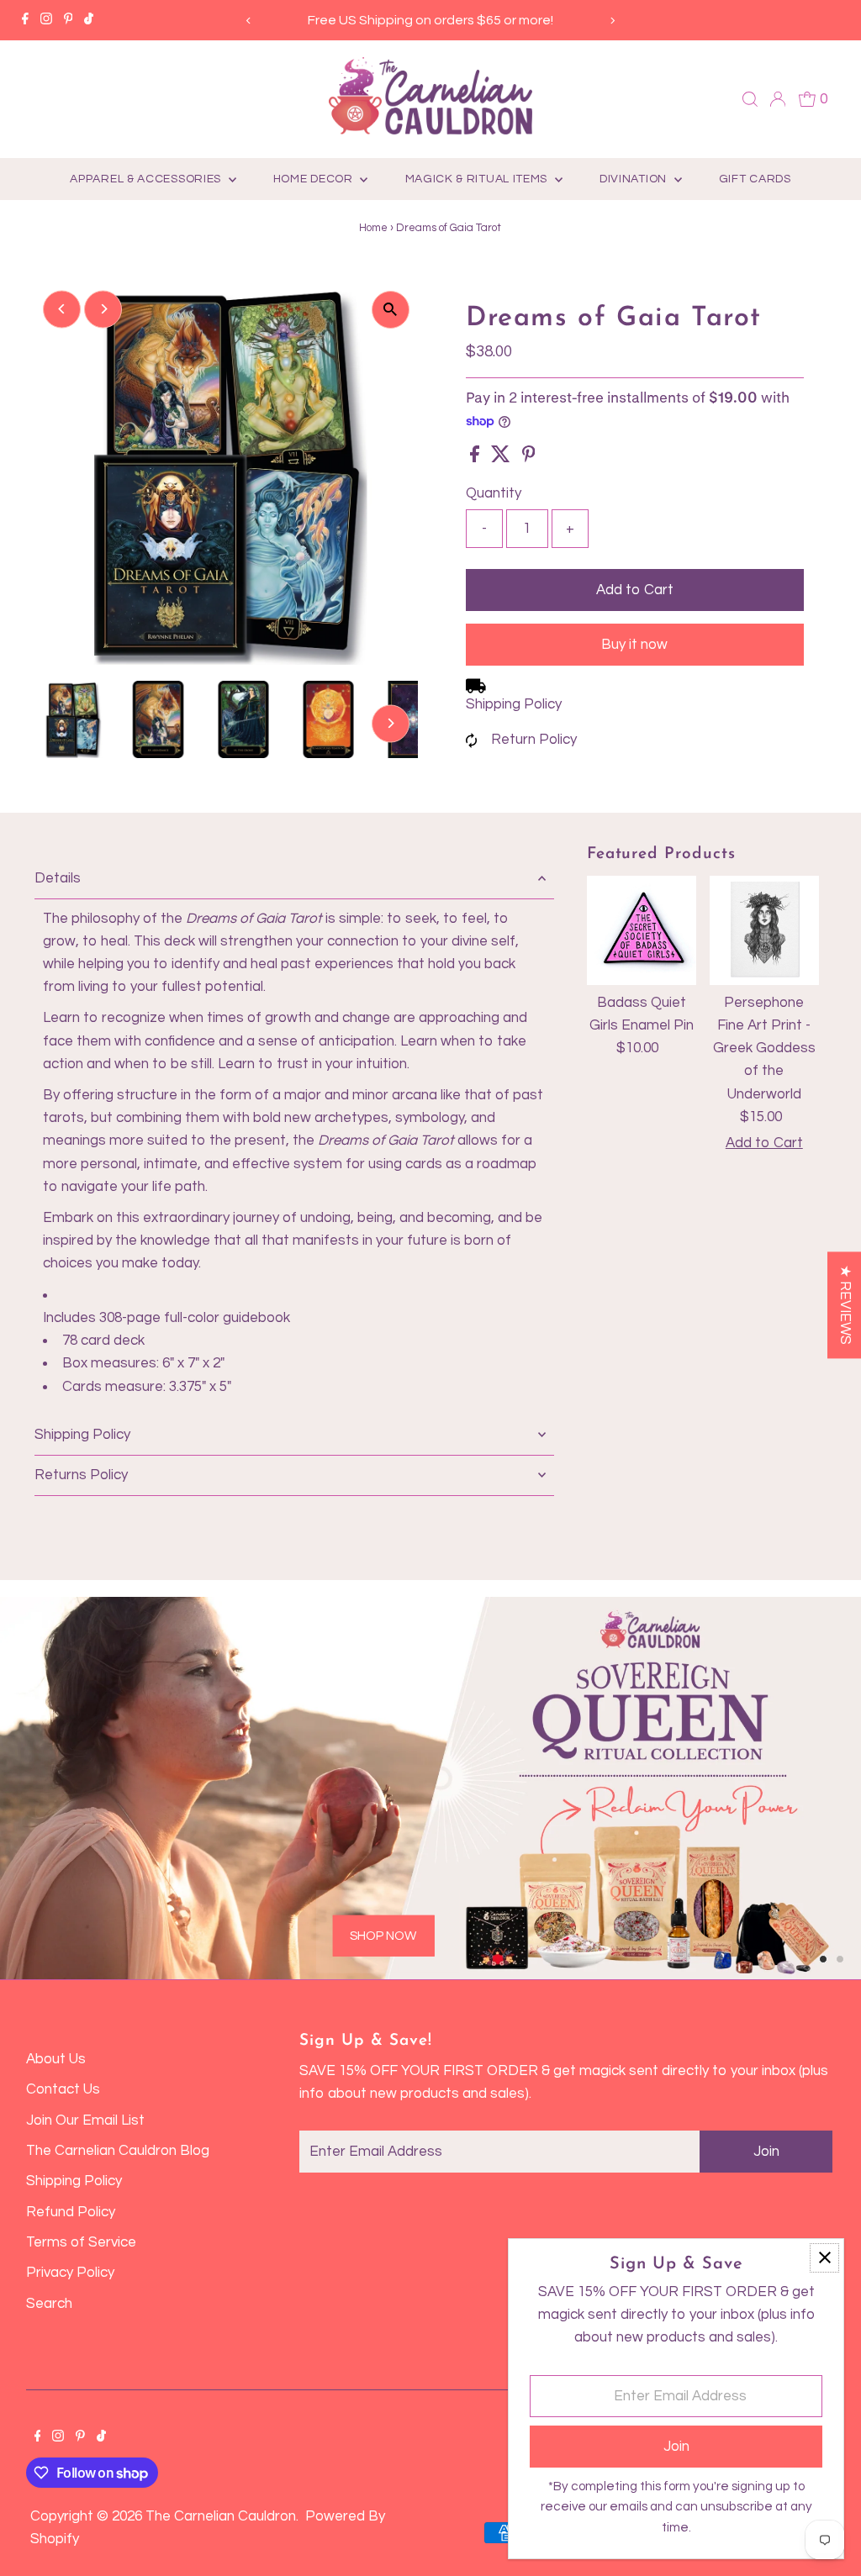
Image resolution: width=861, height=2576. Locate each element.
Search (49, 2304)
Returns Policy (81, 1475)
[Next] (612, 21)
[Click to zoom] (391, 310)
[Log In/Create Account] (778, 99)
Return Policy (534, 740)
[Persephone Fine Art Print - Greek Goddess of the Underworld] (764, 930)
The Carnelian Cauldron (221, 2516)
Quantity (494, 493)
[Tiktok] (89, 20)
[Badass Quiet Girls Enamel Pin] (642, 930)
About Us (56, 2059)
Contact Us (63, 2089)
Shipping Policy (514, 704)
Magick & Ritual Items (478, 179)
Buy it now (634, 645)
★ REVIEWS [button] (845, 1305)
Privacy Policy (70, 2273)
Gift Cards (755, 179)
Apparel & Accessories (147, 179)
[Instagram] (46, 20)
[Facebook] (25, 20)
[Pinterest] (69, 20)
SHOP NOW (197, 1888)
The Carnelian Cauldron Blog (118, 2151)
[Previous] (249, 21)
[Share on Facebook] (476, 458)
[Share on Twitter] (502, 458)
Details (58, 878)
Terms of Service (81, 2242)
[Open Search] (750, 99)
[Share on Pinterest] (529, 458)
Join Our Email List (85, 2120)
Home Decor (315, 179)
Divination (635, 179)
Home (373, 228)
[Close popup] (824, 2258)
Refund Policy (71, 2212)
